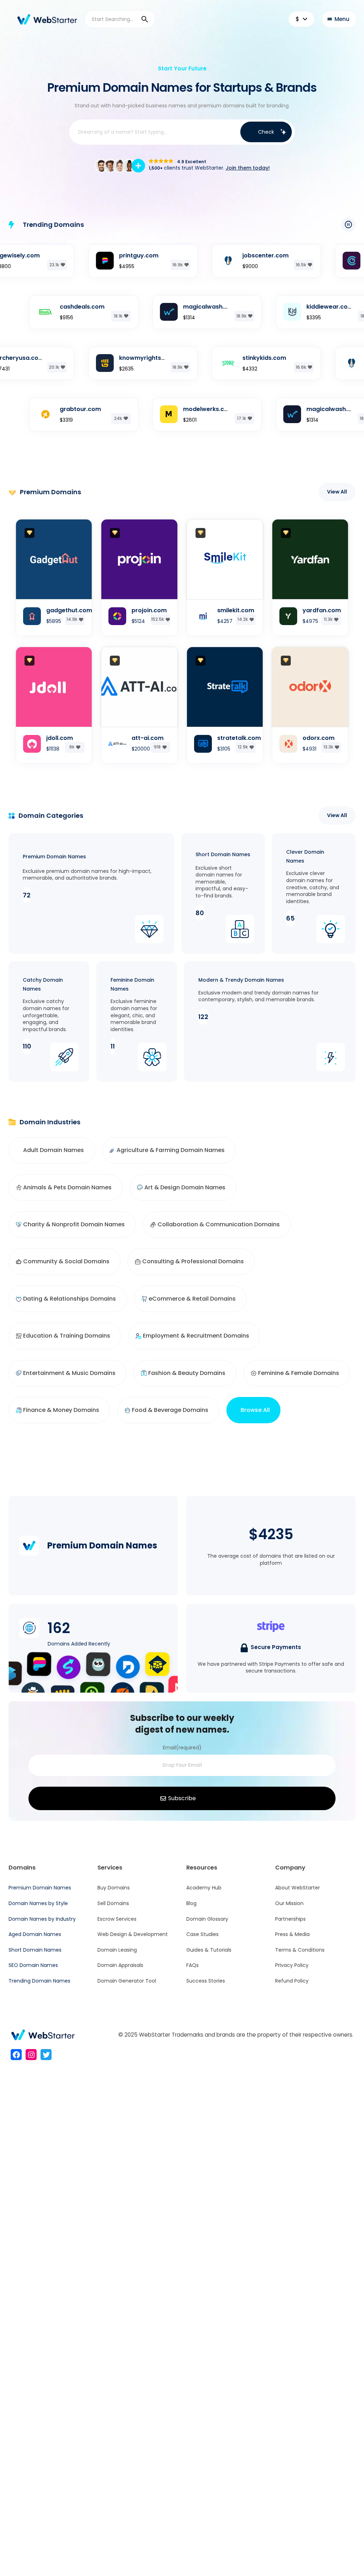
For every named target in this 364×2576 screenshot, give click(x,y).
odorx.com (318, 738)
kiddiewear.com (301, 307)
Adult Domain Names (53, 1150)
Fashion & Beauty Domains (187, 1373)
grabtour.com (52, 409)
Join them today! (248, 168)
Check (266, 132)
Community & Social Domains (66, 1261)
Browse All (255, 1410)
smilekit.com (236, 610)
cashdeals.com (53, 307)
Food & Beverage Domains (170, 1410)
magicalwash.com (181, 307)
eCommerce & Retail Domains (192, 1299)
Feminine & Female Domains (299, 1373)
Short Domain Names (223, 854)
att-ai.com (148, 738)
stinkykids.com (235, 358)
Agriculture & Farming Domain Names (171, 1150)
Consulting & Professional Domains (193, 1261)
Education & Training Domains (67, 1336)
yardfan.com (322, 610)
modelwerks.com (180, 409)
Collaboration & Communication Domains (219, 1224)
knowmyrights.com (119, 358)
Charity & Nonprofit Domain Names (74, 1224)
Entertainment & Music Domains (69, 1373)
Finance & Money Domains (61, 1410)
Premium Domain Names (54, 857)
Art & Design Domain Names (185, 1187)
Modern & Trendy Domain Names (241, 980)
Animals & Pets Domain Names (67, 1187)
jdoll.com (60, 738)
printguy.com (110, 255)
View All (337, 492)
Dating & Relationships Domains (69, 1299)
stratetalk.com (239, 738)
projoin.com (149, 610)
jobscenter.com (237, 255)
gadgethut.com (69, 610)
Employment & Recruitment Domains (196, 1336)
